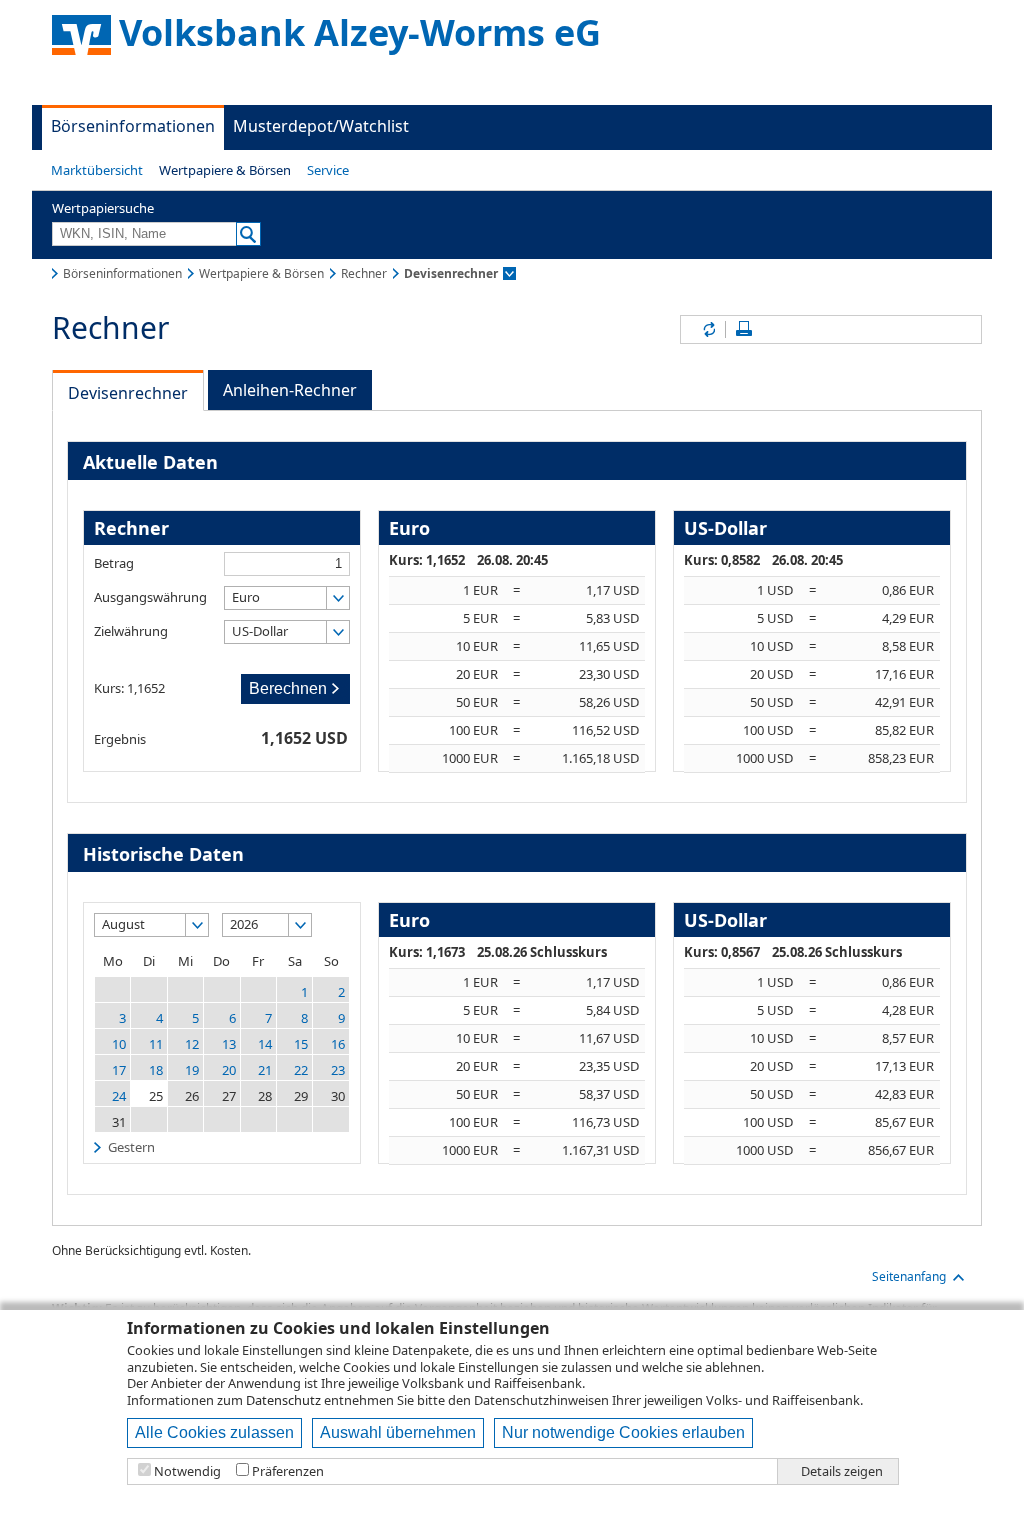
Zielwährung (131, 630)
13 (229, 1044)
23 (338, 1070)
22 (301, 1070)
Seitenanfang (909, 1276)
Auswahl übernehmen (398, 1432)
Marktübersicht (97, 170)
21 (265, 1070)
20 (229, 1070)
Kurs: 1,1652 (129, 687)
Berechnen (288, 688)
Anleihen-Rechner (290, 390)
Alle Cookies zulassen (214, 1432)
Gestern (131, 1147)
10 (119, 1044)
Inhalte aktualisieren (708, 329)
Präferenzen (288, 1471)
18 (156, 1070)
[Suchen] (248, 234)
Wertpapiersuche (103, 208)
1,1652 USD (304, 737)
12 (192, 1044)
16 (338, 1044)
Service (328, 170)
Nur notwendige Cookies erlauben (623, 1432)
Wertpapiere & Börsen (225, 170)
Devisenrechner (128, 393)
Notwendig (187, 1471)
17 (119, 1070)
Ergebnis (120, 738)
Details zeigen (842, 1471)
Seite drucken (744, 329)
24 (119, 1096)
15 (301, 1044)
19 (192, 1070)
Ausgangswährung (150, 596)
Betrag (114, 562)
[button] (97, 170)
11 (156, 1044)
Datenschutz (283, 1400)
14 (265, 1044)
